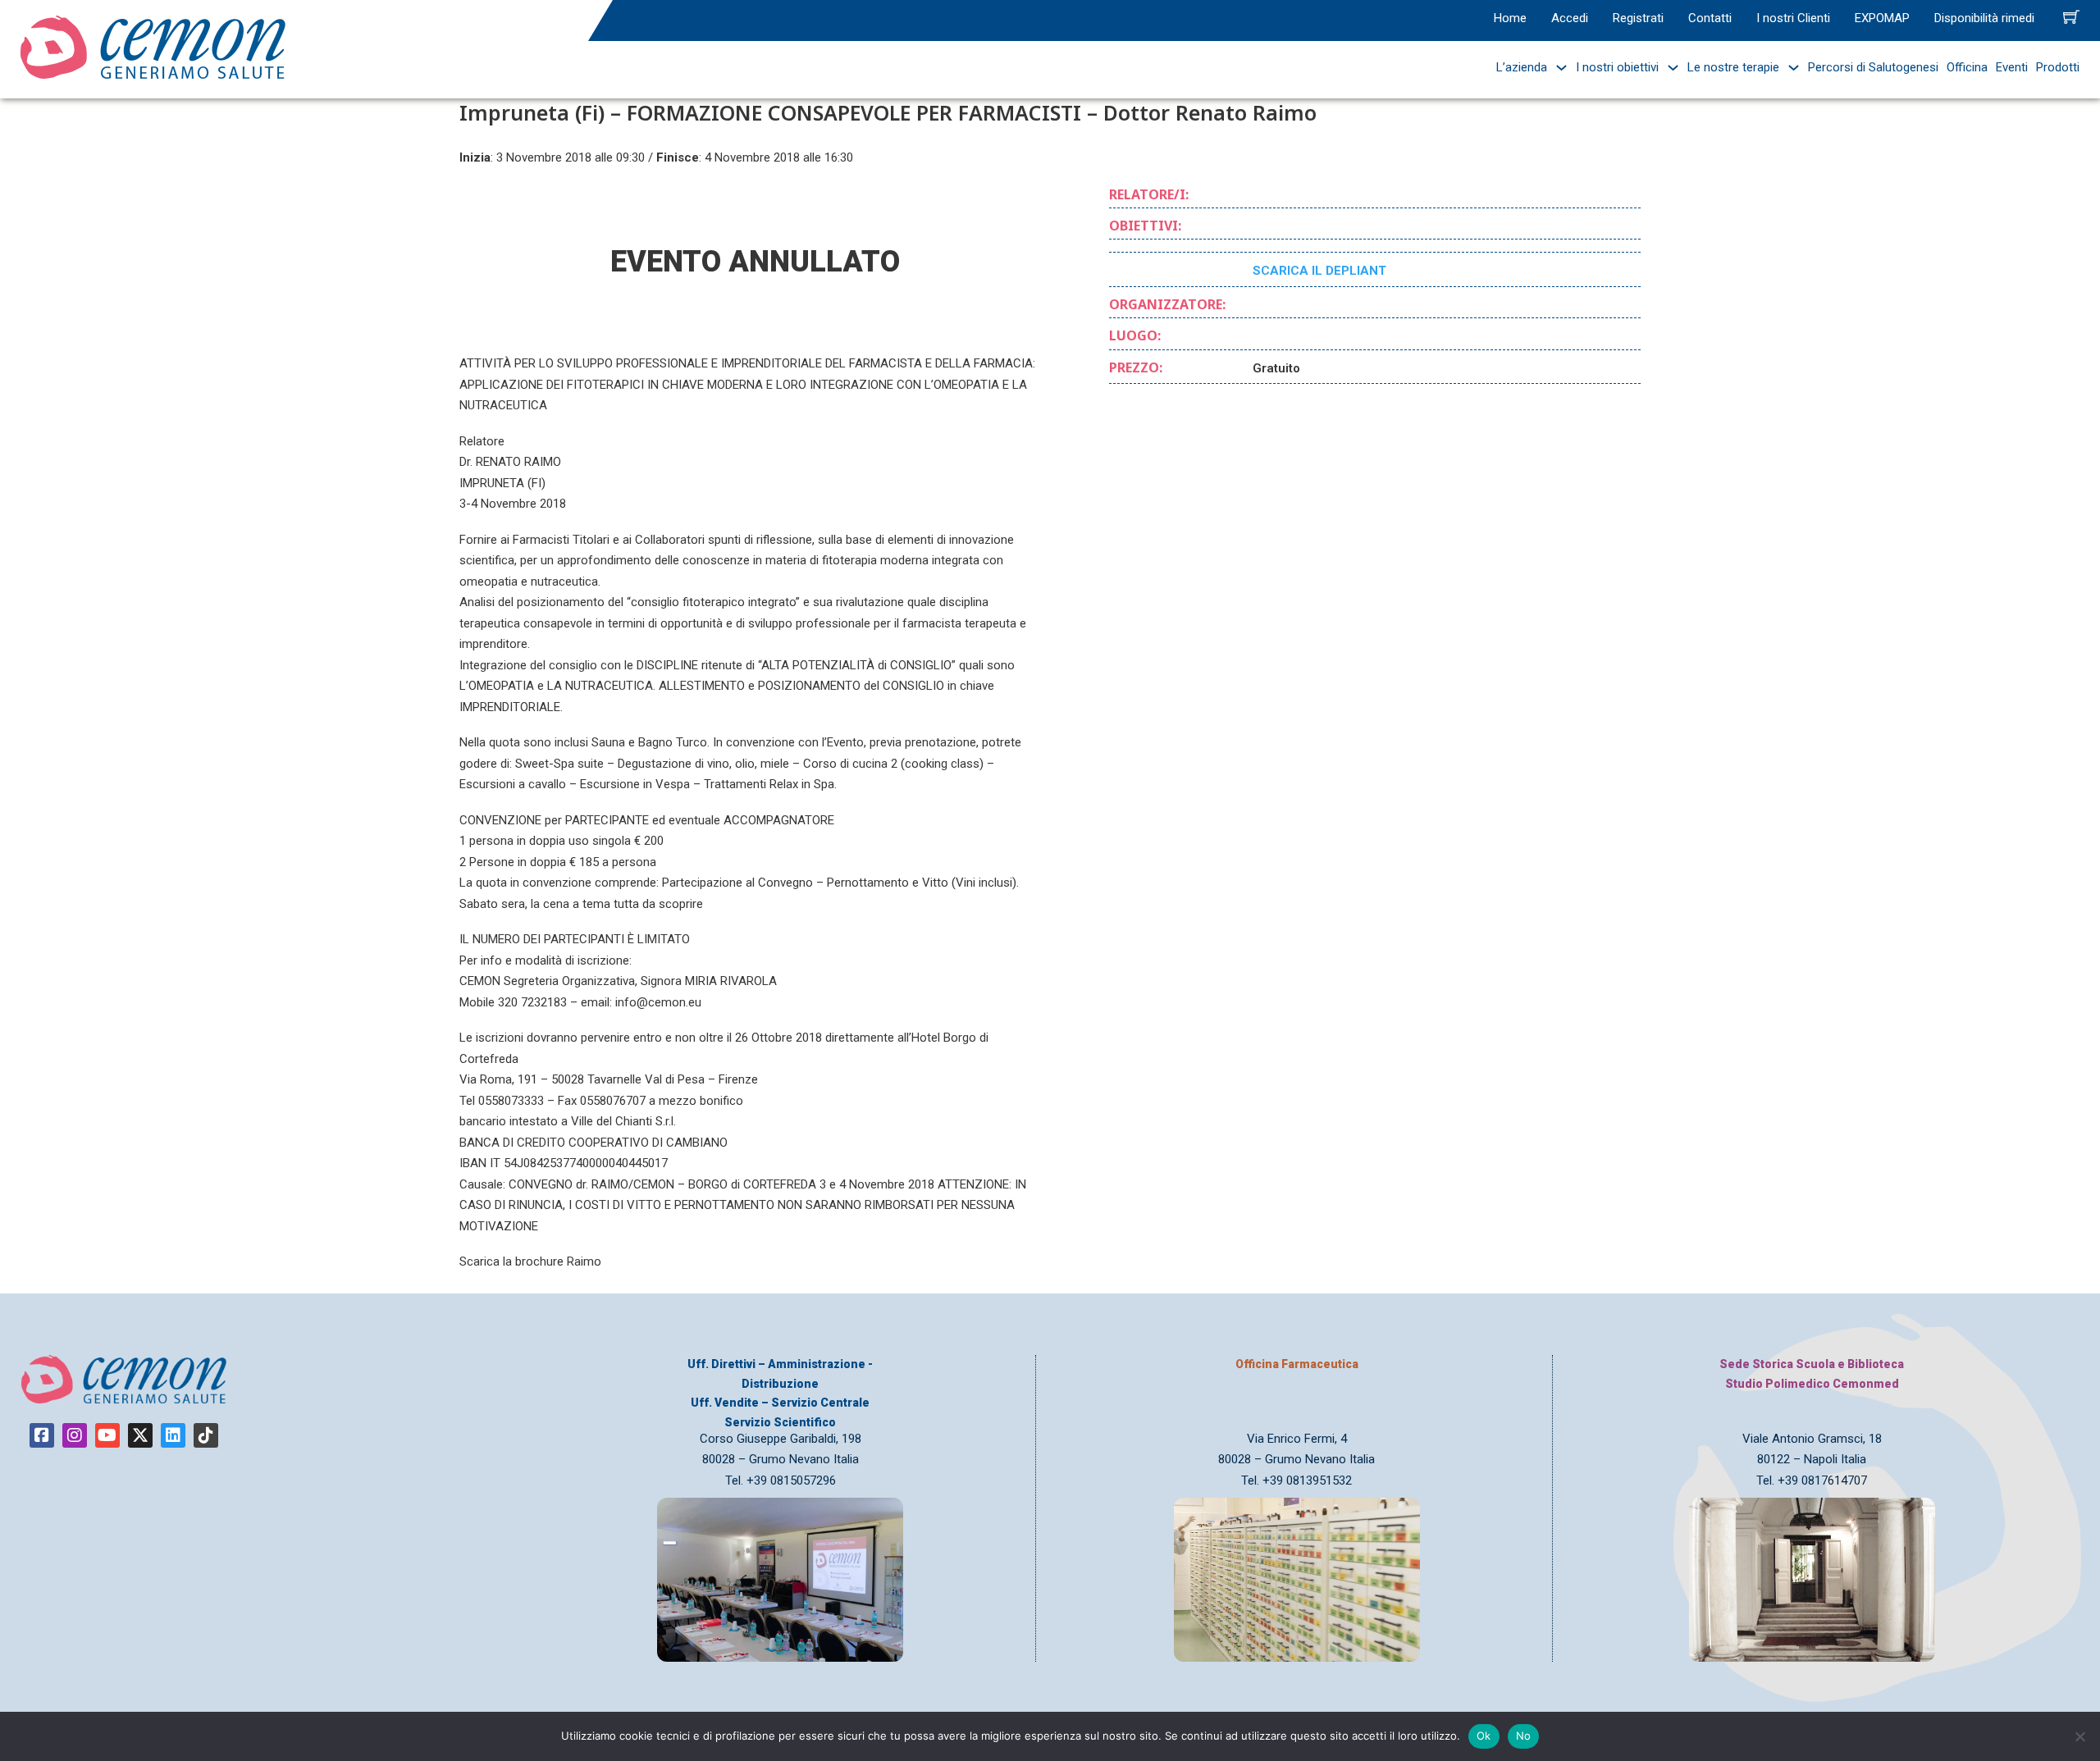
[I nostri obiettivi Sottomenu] (1669, 68)
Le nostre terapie (1733, 67)
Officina (1967, 67)
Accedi (1570, 18)
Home (1510, 18)
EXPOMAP (1882, 18)
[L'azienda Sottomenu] (1557, 68)
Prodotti (2058, 67)
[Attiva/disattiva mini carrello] (2071, 16)
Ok (1484, 1736)
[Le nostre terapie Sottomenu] (1790, 68)
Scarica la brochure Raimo (530, 1261)
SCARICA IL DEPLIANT (1319, 271)
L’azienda (1522, 67)
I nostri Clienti (1793, 18)
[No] (2079, 1736)
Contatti (1710, 18)
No (1524, 1736)
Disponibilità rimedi (1984, 18)
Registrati (1638, 18)
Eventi (2012, 67)
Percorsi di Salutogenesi (1873, 67)
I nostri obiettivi (1617, 67)
